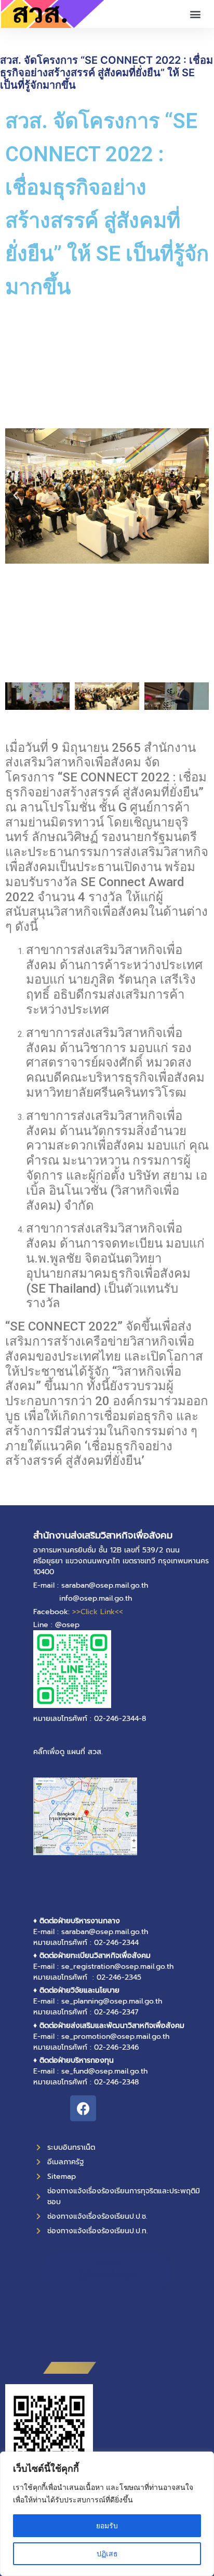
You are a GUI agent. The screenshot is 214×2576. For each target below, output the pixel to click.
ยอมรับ (107, 2525)
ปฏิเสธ (107, 2553)
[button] (195, 14)
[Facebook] (83, 2108)
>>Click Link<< (98, 1612)
